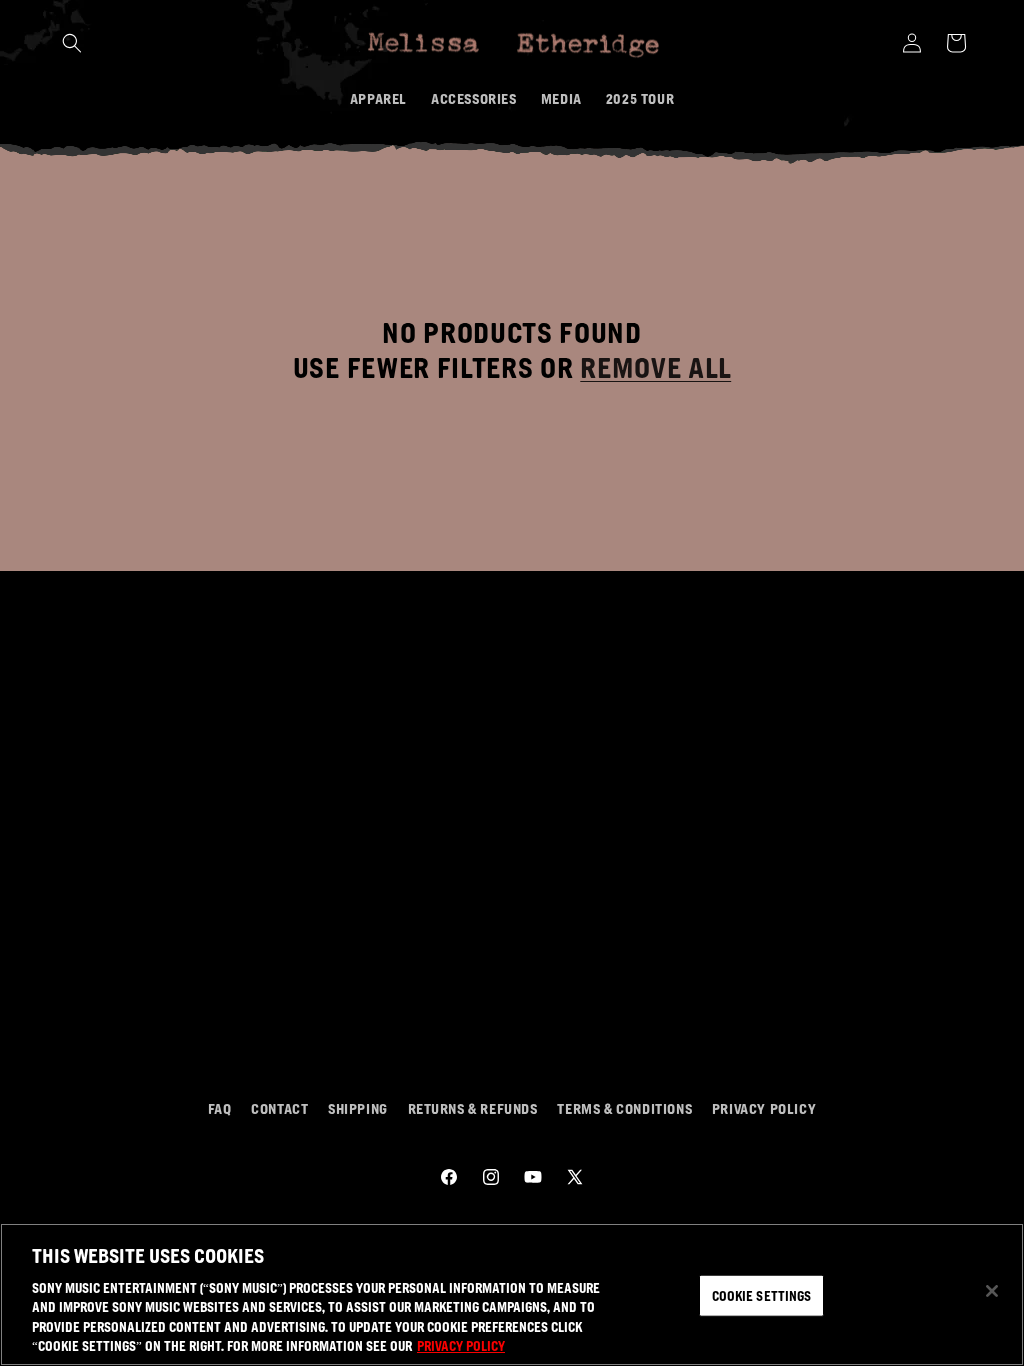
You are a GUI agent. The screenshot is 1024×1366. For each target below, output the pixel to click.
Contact (279, 1108)
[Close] (992, 1291)
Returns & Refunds (473, 1108)
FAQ (220, 1108)
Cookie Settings (762, 1295)
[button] (72, 43)
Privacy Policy (764, 1108)
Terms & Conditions (624, 1108)
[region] (512, 1294)
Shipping (358, 1108)
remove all (655, 367)
